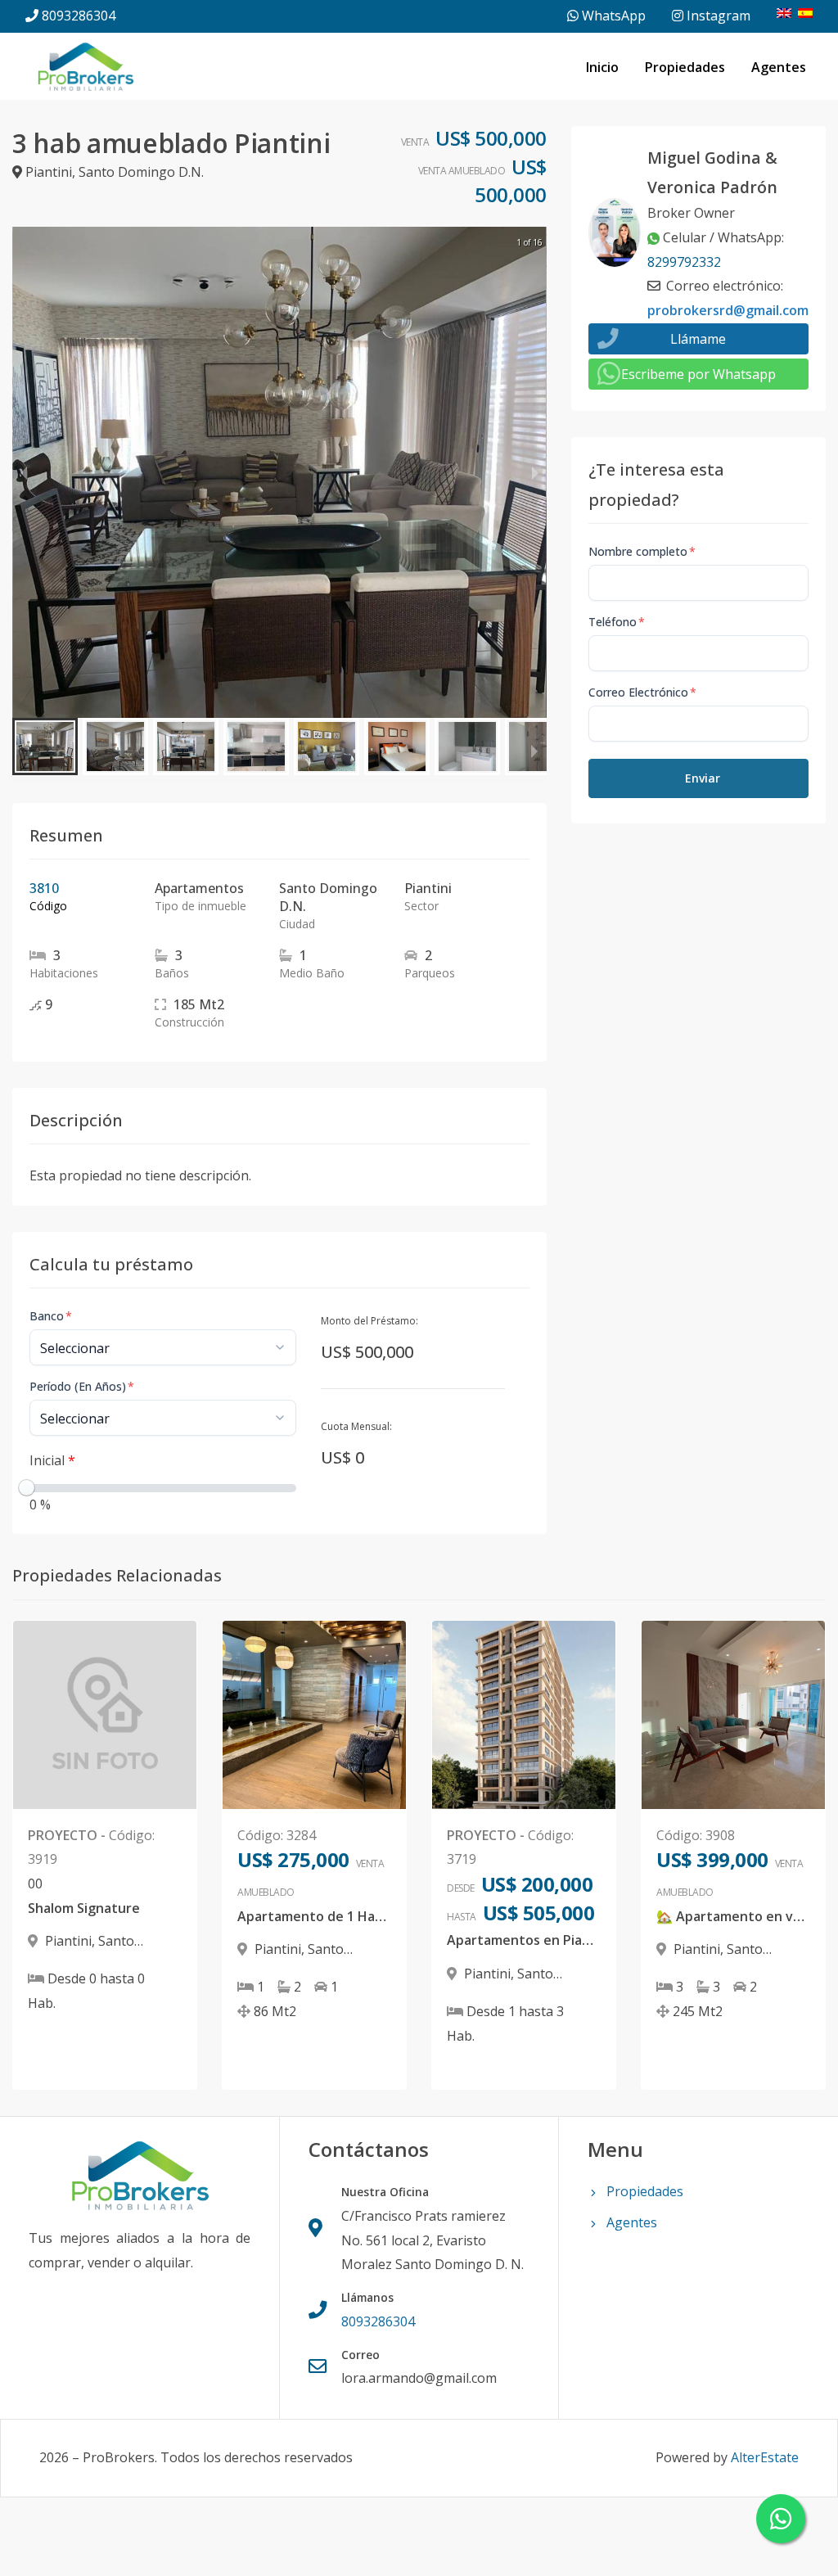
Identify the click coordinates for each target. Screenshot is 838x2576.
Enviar (703, 778)
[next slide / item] (535, 472)
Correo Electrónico (642, 692)
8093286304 (79, 16)
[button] (45, 747)
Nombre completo (642, 551)
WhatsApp (612, 16)
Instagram (717, 16)
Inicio (602, 67)
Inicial (52, 1460)
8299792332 (684, 262)
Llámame (698, 339)
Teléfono (617, 622)
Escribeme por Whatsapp (698, 374)
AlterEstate (765, 2457)
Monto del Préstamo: (369, 1321)
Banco (51, 1316)
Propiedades (685, 67)
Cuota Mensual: (356, 1426)
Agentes (779, 67)
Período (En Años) (82, 1386)
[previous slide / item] (24, 472)
